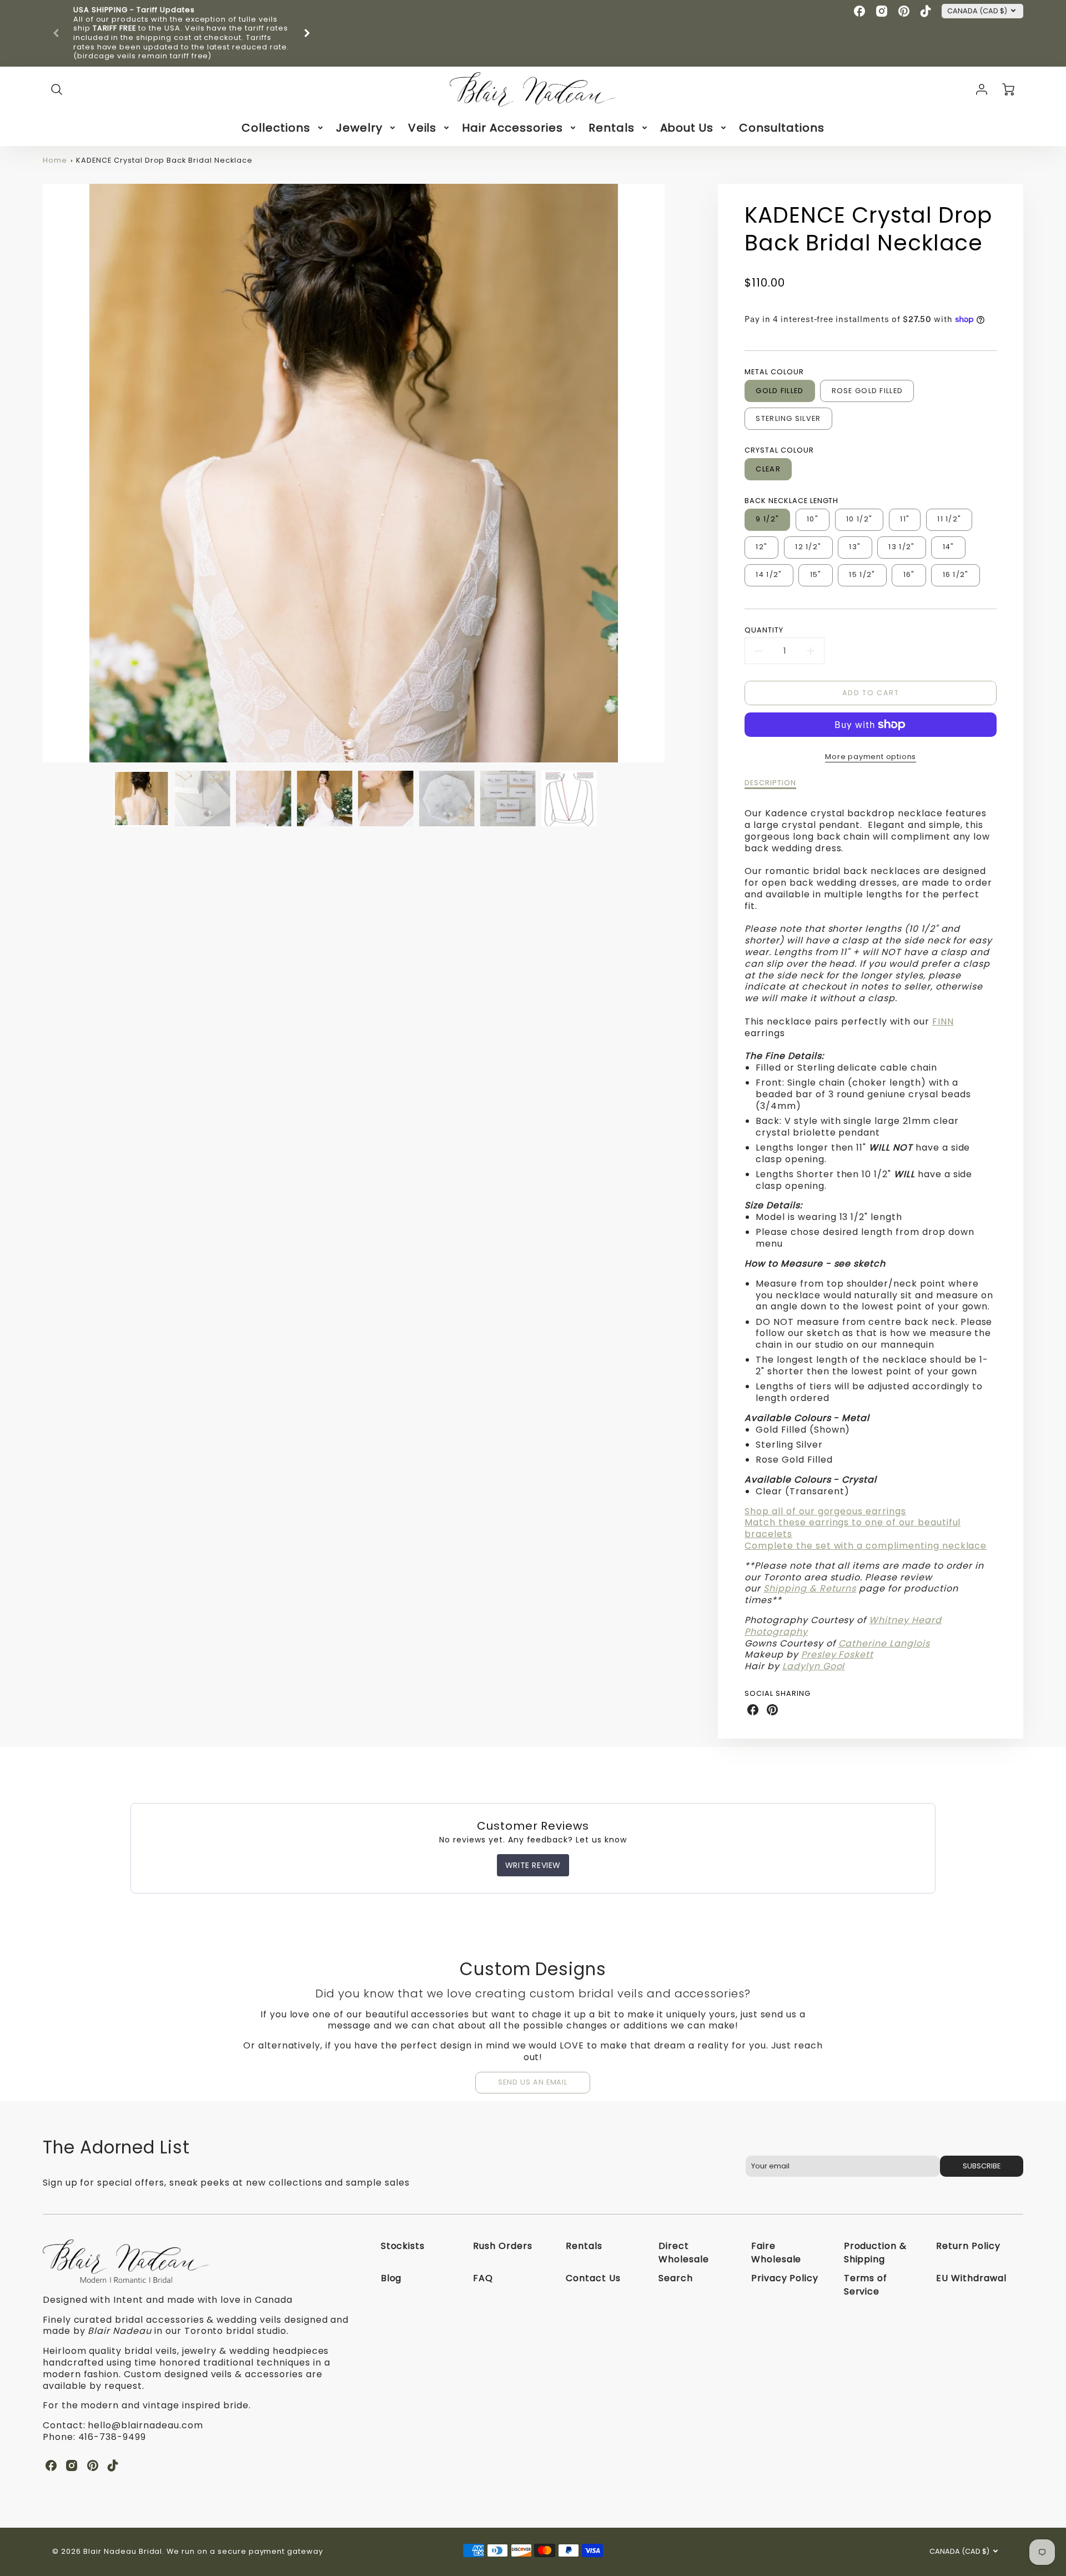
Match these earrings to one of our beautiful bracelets (853, 1528)
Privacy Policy (785, 2278)
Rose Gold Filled (867, 391)
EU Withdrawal (971, 2278)
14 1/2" (769, 574)
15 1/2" (862, 574)
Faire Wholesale (776, 2253)
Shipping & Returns (810, 1588)
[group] (182, 33)
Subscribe (982, 2166)
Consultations (781, 128)
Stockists (403, 2246)
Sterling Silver (788, 418)
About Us (687, 128)
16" (909, 574)
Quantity (764, 630)
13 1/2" (901, 547)
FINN (943, 1021)
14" (949, 547)
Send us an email (533, 2082)
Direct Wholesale (684, 2253)
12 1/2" (808, 547)
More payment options (871, 757)
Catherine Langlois (884, 1643)
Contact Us (593, 2278)
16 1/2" (956, 574)
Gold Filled (780, 391)
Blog (391, 2278)
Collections (276, 128)
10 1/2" (859, 519)
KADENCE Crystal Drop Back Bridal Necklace (164, 160)
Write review (533, 1865)
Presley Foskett (837, 1654)
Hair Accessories (512, 128)
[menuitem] (283, 128)
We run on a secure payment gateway (245, 2551)
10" (813, 519)
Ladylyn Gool (814, 1666)
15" (816, 574)
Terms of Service (866, 2285)
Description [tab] (770, 783)
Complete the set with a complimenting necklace (866, 1546)
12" (761, 547)
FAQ (483, 2278)
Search (676, 2278)
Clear (768, 469)
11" (905, 519)
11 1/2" (949, 519)
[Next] (306, 33)
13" (855, 547)
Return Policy (968, 2246)
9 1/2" (767, 519)
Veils (423, 128)
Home (55, 160)
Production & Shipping (876, 2253)
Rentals (612, 128)
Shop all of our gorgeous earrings (825, 1511)
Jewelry (359, 128)
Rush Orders (503, 2246)
